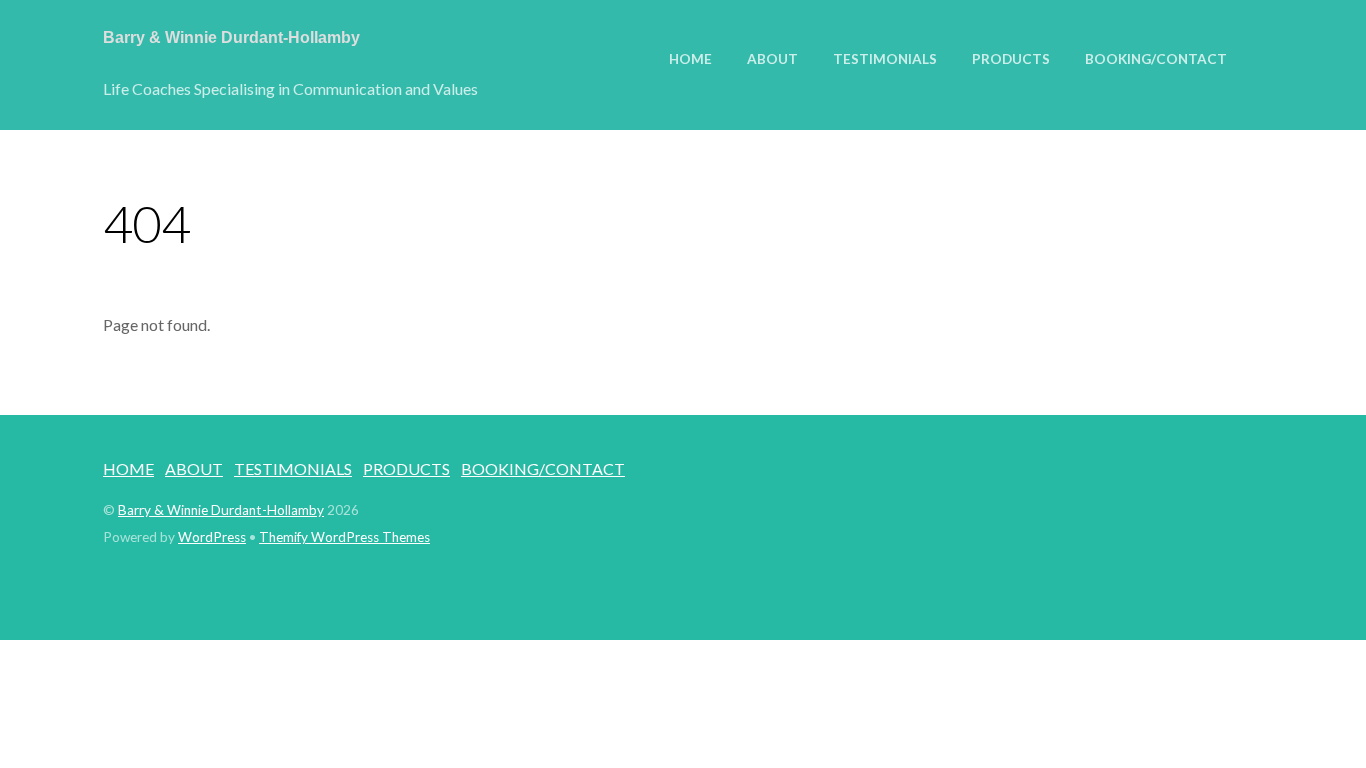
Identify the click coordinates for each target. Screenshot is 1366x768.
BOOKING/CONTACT (1156, 59)
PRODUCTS (1011, 59)
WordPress (212, 537)
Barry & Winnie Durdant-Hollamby (221, 510)
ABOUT (772, 59)
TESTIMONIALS (885, 59)
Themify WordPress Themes (344, 537)
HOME (690, 59)
